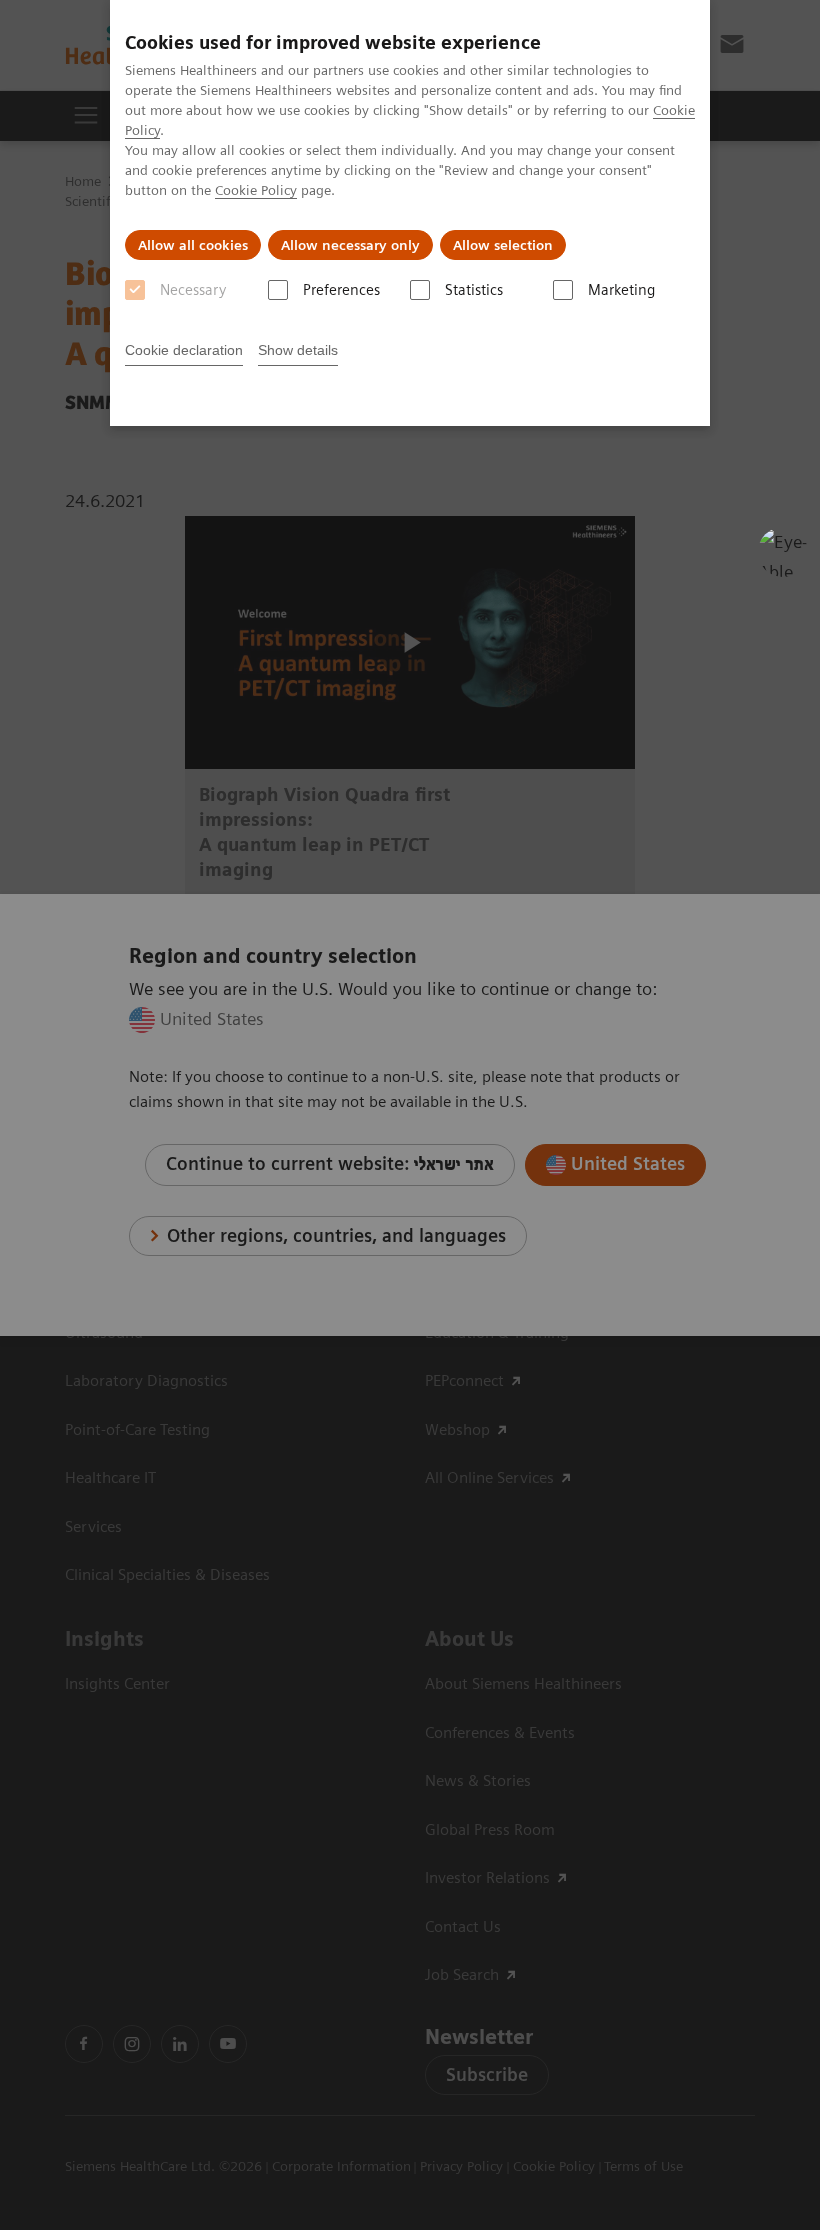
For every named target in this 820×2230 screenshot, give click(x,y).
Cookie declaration (184, 350)
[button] (783, 552)
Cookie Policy (256, 190)
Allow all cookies (193, 245)
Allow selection (503, 245)
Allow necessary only (350, 245)
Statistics (474, 290)
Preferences (341, 290)
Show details (298, 350)
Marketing (621, 290)
